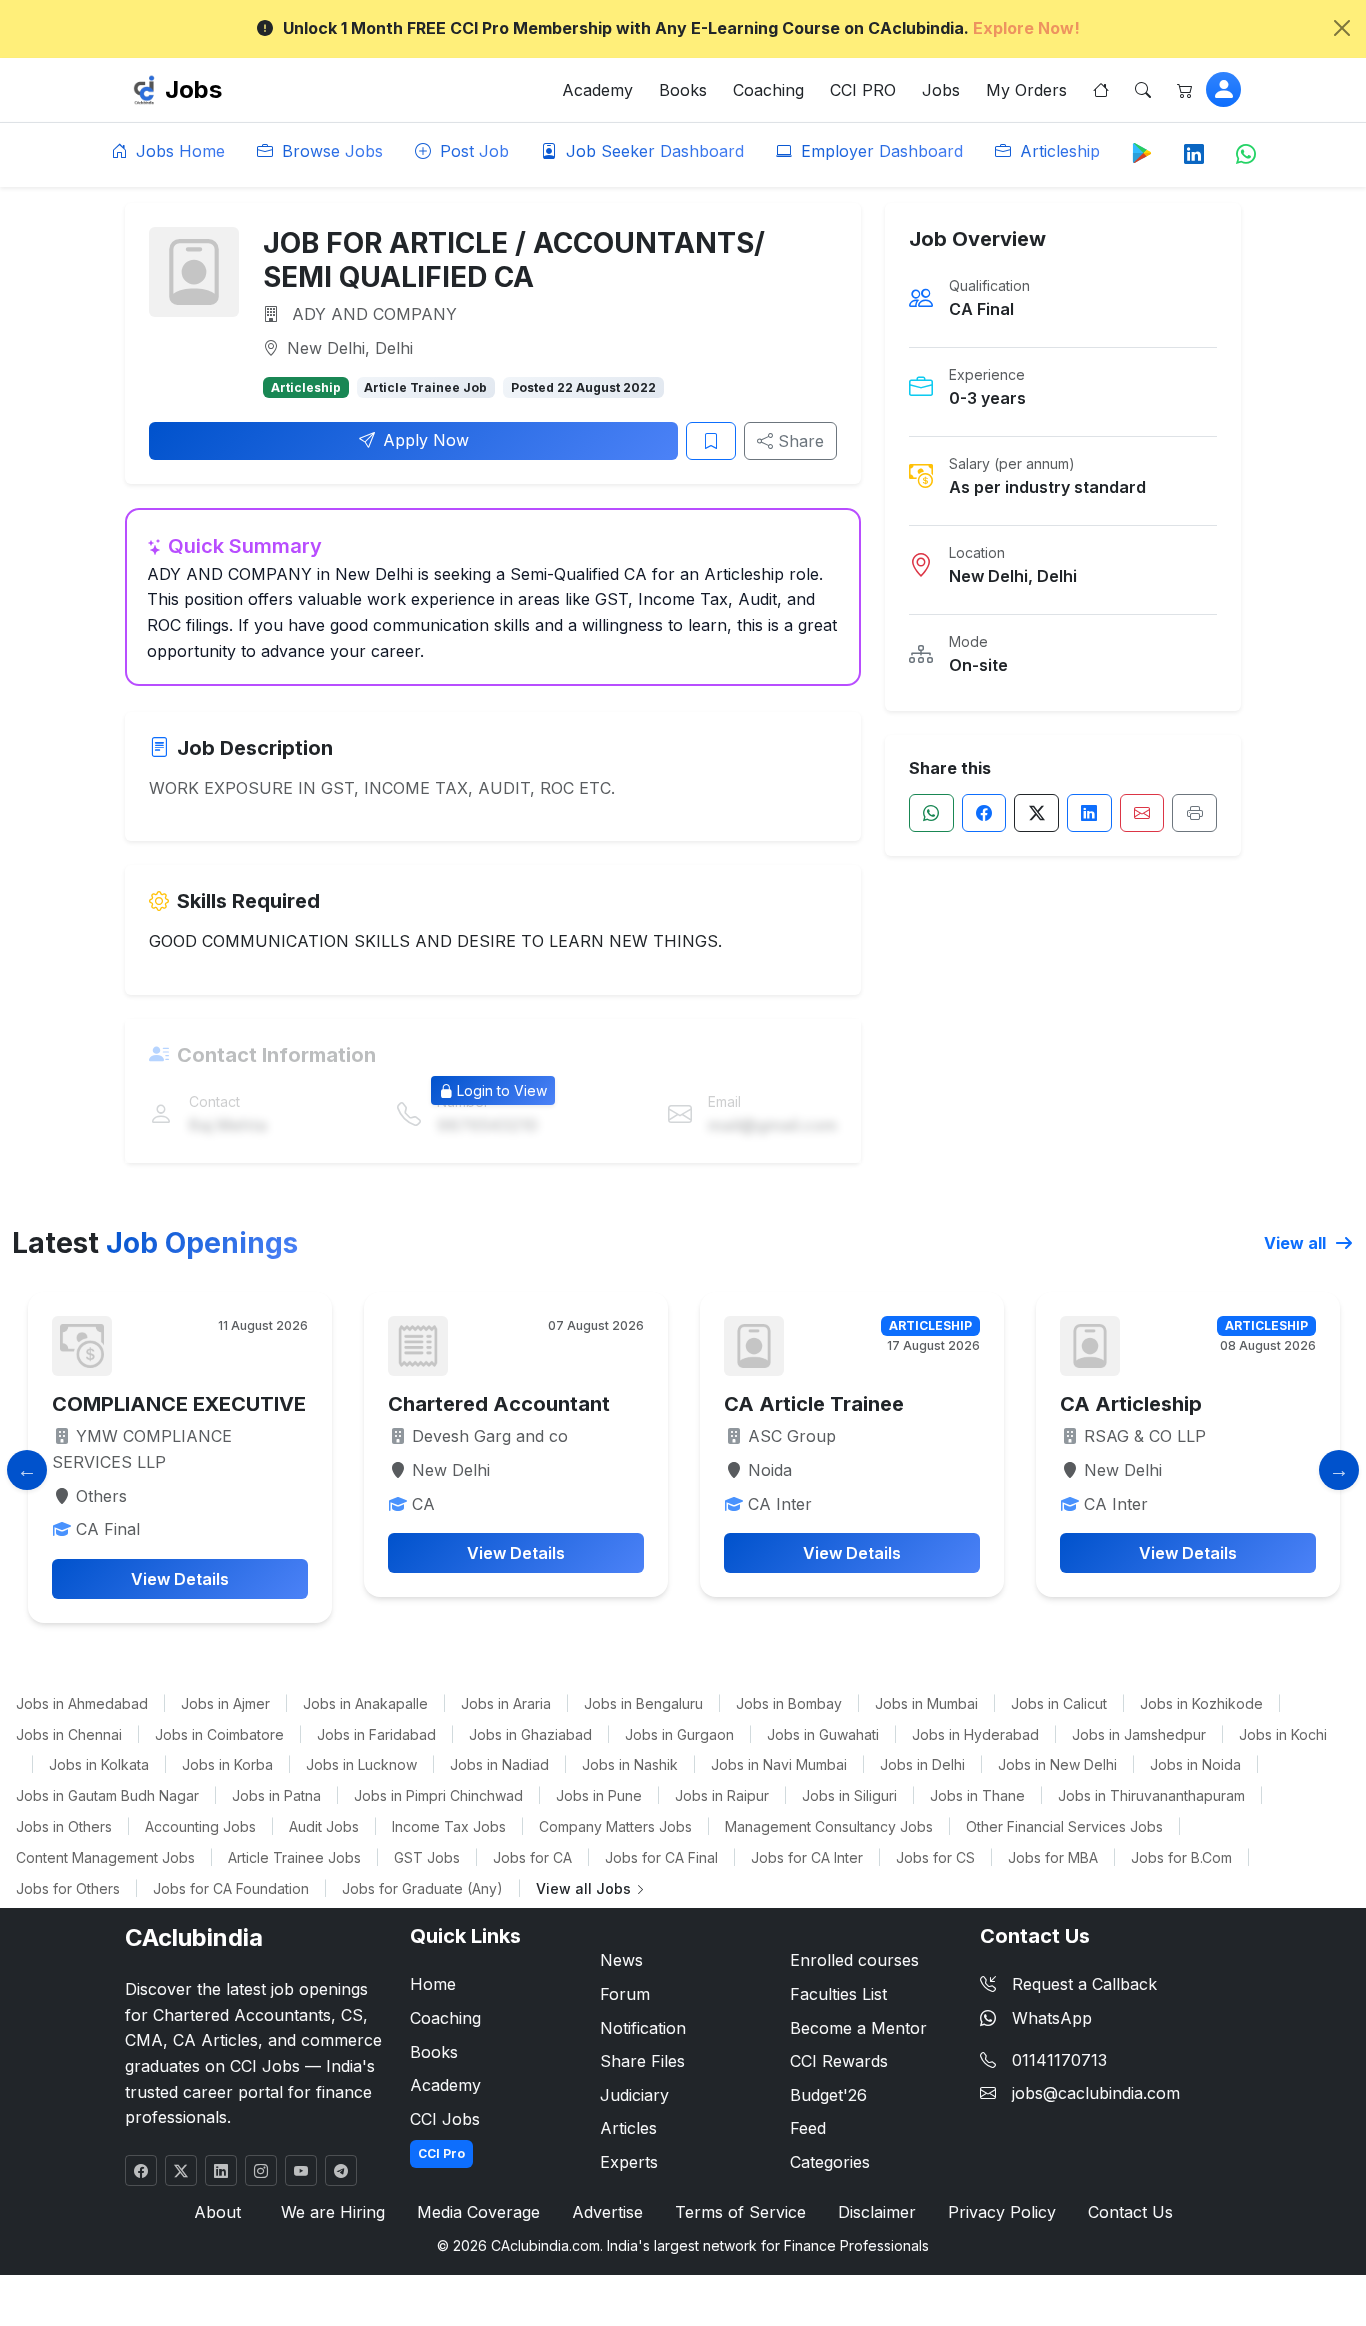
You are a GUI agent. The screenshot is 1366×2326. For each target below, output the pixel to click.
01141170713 (1059, 2060)
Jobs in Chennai (69, 1734)
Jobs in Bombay (789, 1703)
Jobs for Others (68, 1888)
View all (1297, 1243)
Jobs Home (178, 151)
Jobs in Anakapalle (365, 1703)
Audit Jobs (324, 1826)
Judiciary (634, 2095)
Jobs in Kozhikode (1201, 1703)
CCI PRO (863, 90)
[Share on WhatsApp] (931, 813)
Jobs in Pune (599, 1795)
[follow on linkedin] (221, 2170)
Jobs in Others (64, 1826)
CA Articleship (1131, 1404)
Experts (629, 2162)
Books (683, 90)
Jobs (193, 89)
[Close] (1342, 28)
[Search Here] (1143, 90)
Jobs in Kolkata (99, 1764)
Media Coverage (478, 2212)
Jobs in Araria (506, 1703)
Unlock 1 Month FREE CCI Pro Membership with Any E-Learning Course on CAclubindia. (681, 28)
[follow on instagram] (261, 2170)
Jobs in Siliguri (849, 1795)
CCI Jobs (445, 2119)
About (217, 2212)
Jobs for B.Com (1181, 1857)
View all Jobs (585, 1888)
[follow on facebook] (141, 2170)
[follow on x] (181, 2170)
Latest (155, 1243)
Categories (830, 2162)
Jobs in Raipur (722, 1795)
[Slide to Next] (1339, 1470)
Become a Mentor (858, 2028)
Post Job (472, 151)
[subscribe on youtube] (301, 2170)
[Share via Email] (1142, 813)
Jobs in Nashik (630, 1764)
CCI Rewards (839, 2061)
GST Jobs (427, 1857)
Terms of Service (740, 2212)
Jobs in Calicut (1059, 1703)
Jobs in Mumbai (926, 1703)
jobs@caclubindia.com (1096, 2093)
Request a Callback (1084, 1984)
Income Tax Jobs (449, 1826)
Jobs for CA (532, 1857)
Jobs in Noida (1195, 1764)
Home (433, 1984)
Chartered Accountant (499, 1404)
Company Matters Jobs (615, 1826)
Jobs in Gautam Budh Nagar (107, 1795)
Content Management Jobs (105, 1857)
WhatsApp (1052, 2018)
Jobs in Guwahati (823, 1734)
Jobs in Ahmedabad (82, 1703)
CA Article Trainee (814, 1404)
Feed (808, 2128)
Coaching (768, 90)
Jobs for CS (935, 1857)
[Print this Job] (1194, 813)
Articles (628, 2128)
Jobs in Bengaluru (643, 1703)
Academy (597, 90)
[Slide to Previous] (27, 1470)
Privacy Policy (1002, 2212)
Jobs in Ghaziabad (530, 1734)
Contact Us (1130, 2212)
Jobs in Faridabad (376, 1734)
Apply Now (426, 440)
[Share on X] (1036, 813)
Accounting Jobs (200, 1826)
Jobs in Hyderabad (975, 1734)
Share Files (642, 2061)
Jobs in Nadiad (499, 1764)
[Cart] (1185, 90)
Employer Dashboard (879, 151)
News (621, 1960)
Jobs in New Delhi (1057, 1764)
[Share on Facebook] (984, 813)
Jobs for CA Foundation (231, 1888)
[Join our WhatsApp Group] (1246, 155)
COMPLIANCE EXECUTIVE (179, 1404)
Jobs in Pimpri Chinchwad (438, 1795)
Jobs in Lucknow (361, 1764)
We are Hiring (333, 2212)
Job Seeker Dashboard (652, 151)
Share (798, 441)
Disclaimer (877, 2212)
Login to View (502, 1090)
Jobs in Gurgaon (679, 1734)
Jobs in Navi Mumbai (779, 1764)
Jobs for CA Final (661, 1857)
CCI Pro (441, 2153)
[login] (1223, 89)
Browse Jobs (330, 151)
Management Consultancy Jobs (829, 1826)
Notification (643, 2028)
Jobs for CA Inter (807, 1857)
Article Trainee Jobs (294, 1857)
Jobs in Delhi (922, 1764)
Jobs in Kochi (1283, 1734)
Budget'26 (828, 2095)
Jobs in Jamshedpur (1139, 1734)
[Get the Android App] (1142, 152)
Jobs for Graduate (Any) (422, 1888)
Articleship (1057, 151)
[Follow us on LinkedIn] (1194, 155)
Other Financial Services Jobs (1064, 1826)
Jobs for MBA (1053, 1857)
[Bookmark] (711, 441)
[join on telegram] (341, 2170)
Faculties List (838, 1994)
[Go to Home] (1101, 90)
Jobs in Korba (227, 1764)
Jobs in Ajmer (225, 1703)
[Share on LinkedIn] (1089, 813)
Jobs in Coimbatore (219, 1734)
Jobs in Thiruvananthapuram (1151, 1795)
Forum (625, 1994)
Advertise (607, 2212)
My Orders (1026, 90)
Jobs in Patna (276, 1795)
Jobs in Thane (977, 1795)
